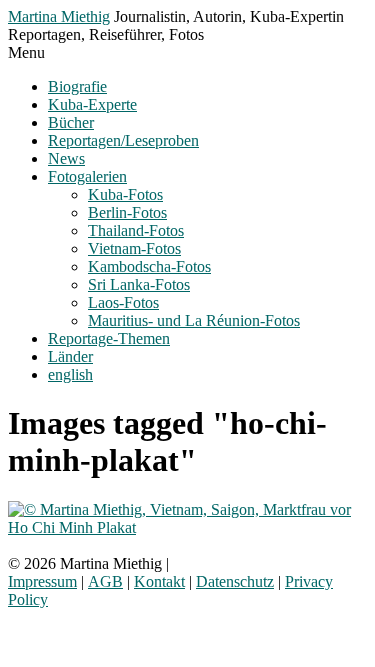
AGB (105, 581)
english (70, 374)
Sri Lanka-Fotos (139, 284)
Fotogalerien (87, 176)
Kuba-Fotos (125, 194)
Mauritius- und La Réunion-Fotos (194, 320)
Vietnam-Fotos (134, 248)
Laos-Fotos (123, 302)
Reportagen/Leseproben (123, 140)
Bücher (71, 122)
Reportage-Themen (109, 338)
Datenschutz (235, 581)
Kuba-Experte (92, 104)
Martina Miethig (59, 16)
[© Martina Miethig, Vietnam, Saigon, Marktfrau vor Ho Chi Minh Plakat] (187, 527)
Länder (70, 356)
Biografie (77, 86)
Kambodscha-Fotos (149, 266)
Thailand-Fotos (136, 230)
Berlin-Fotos (127, 212)
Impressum (42, 581)
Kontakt (159, 581)
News (66, 158)
